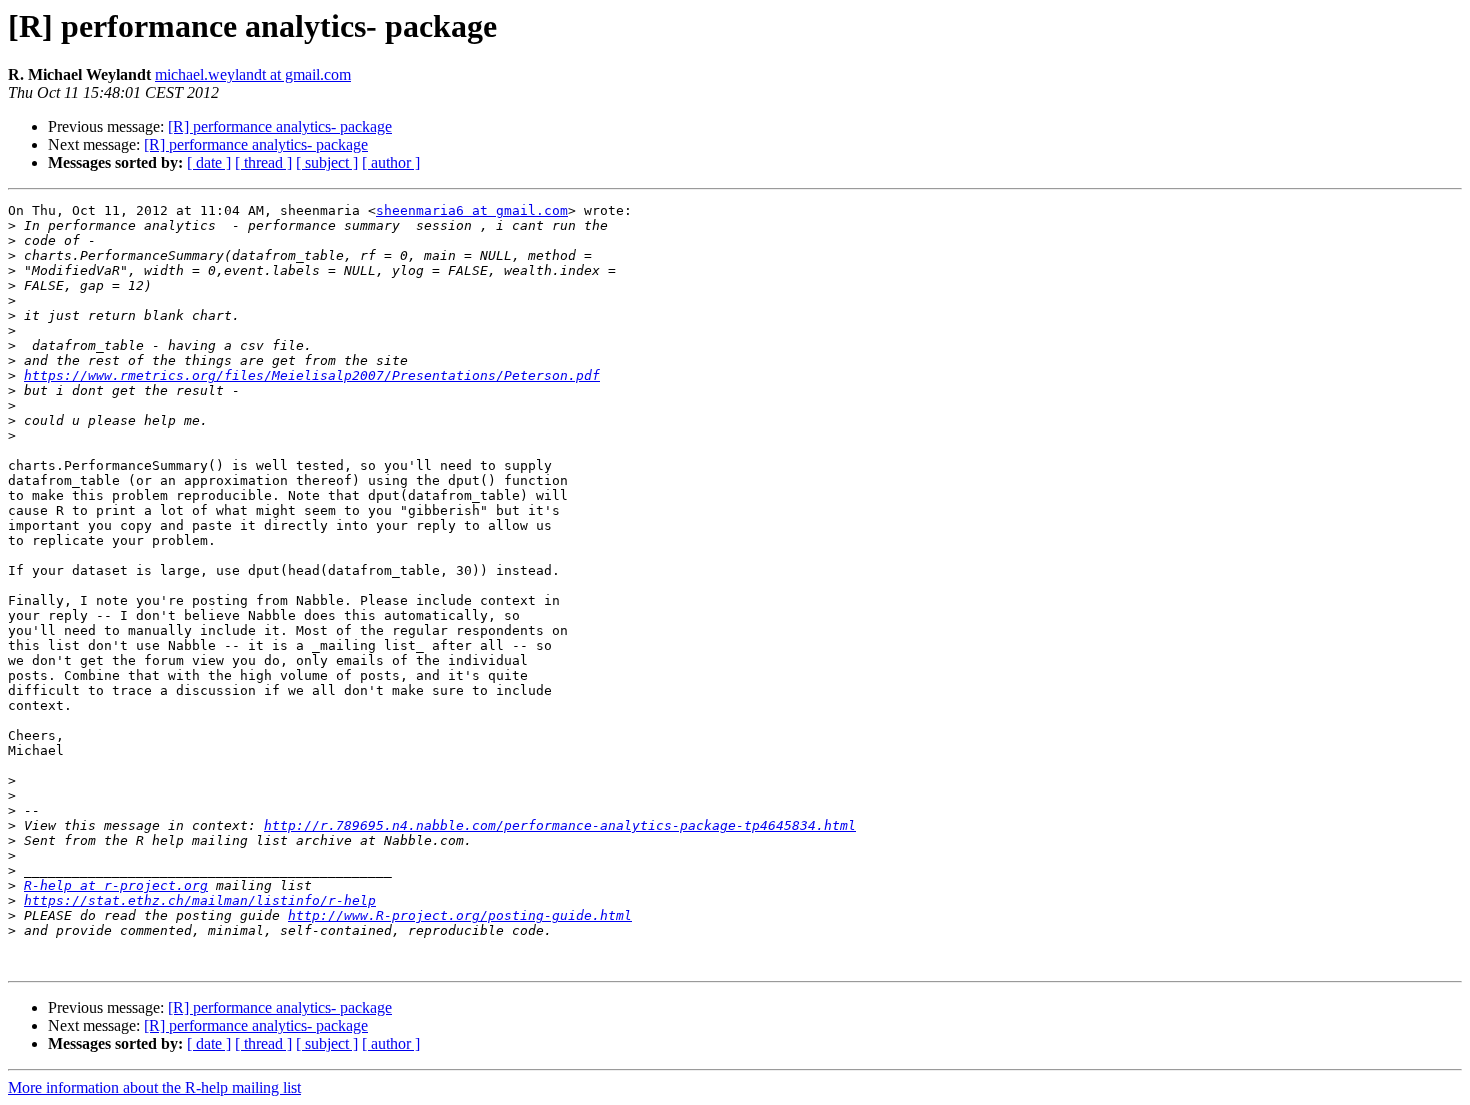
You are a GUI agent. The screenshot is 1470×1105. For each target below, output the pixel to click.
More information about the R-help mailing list (154, 1087)
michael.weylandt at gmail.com (253, 74)
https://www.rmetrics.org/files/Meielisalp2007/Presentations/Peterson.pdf (312, 375)
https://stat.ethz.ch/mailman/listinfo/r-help (200, 900)
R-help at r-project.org (116, 885)
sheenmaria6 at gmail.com (472, 210)
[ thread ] (263, 162)
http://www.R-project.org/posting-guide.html (460, 915)
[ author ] (391, 162)
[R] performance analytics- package (280, 126)
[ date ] (209, 162)
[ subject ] (327, 162)
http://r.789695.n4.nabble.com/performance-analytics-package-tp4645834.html (560, 825)
